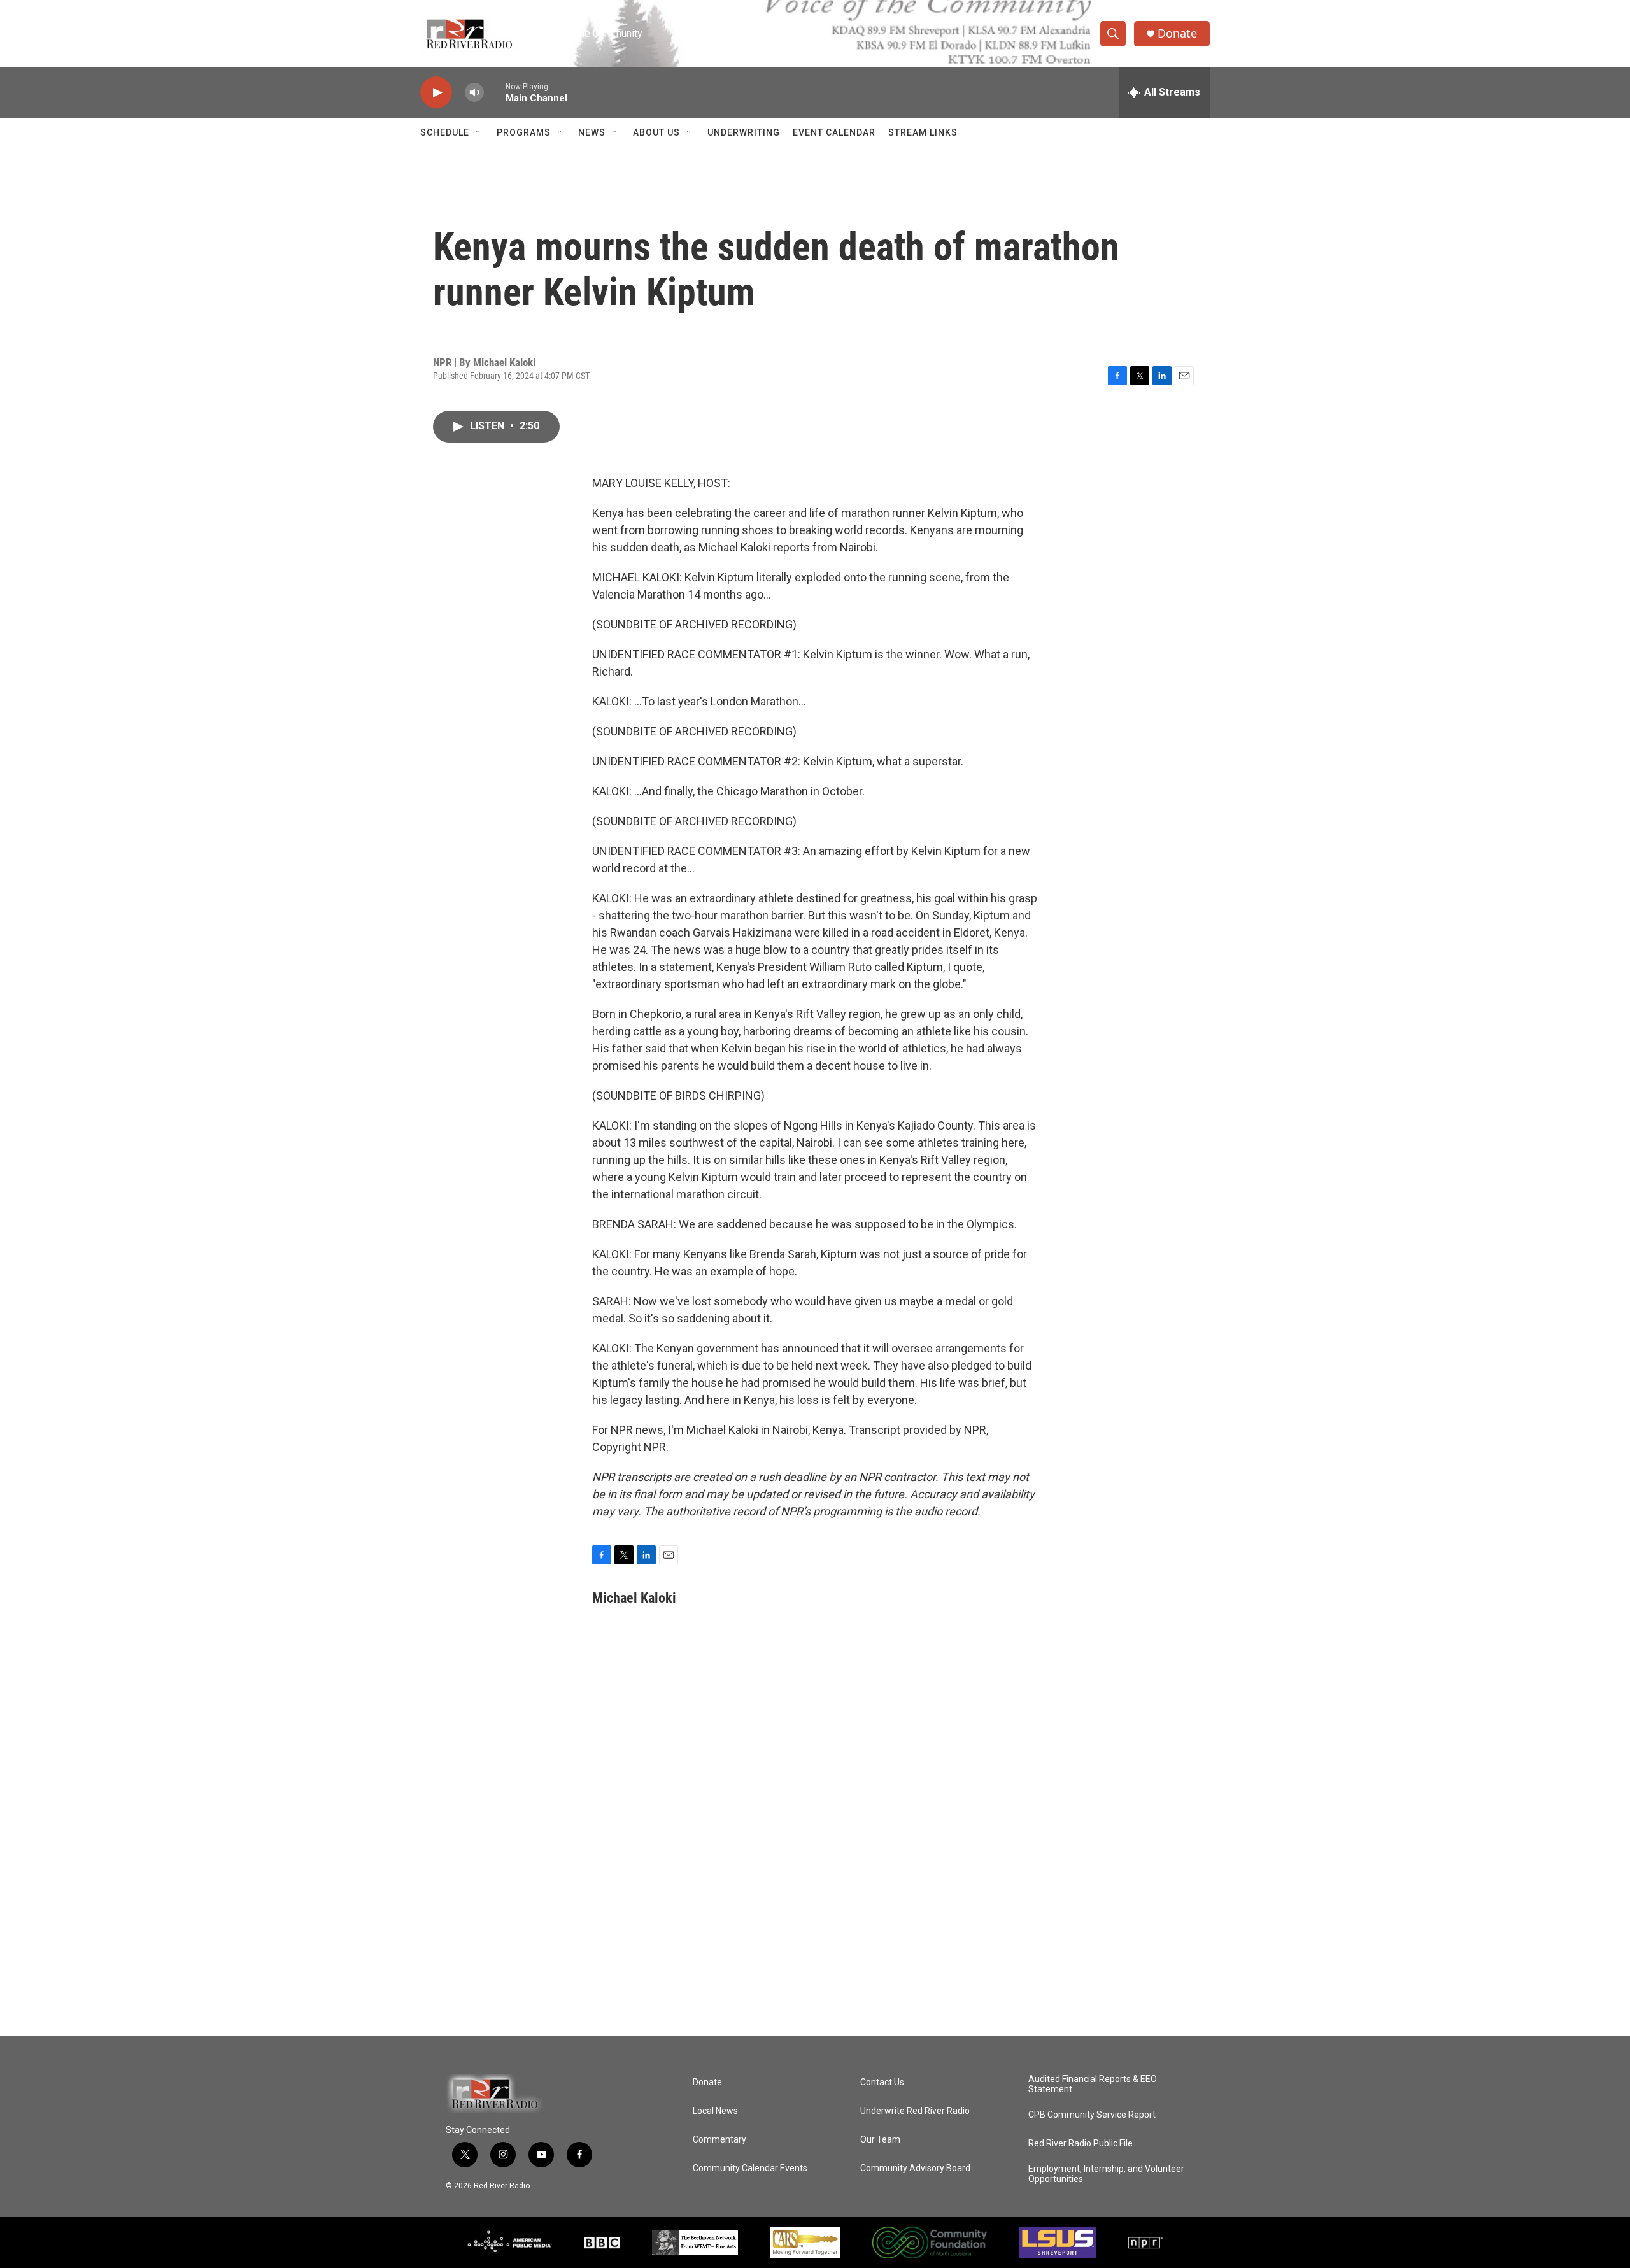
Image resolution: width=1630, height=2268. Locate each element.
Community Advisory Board (915, 2168)
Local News (715, 2111)
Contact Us (882, 2082)
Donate (1177, 33)
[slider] (495, 92)
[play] (436, 93)
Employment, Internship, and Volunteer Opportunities (1106, 2174)
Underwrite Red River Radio (915, 2111)
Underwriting (744, 132)
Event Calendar (834, 132)
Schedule (445, 132)
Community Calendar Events (750, 2168)
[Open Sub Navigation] (479, 132)
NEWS (592, 132)
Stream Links (923, 132)
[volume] (474, 93)
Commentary (719, 2140)
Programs (524, 132)
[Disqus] (815, 1864)
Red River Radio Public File (1081, 2144)
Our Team (880, 2140)
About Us (656, 132)
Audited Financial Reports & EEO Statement (1093, 2084)
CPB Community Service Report (1092, 2115)
